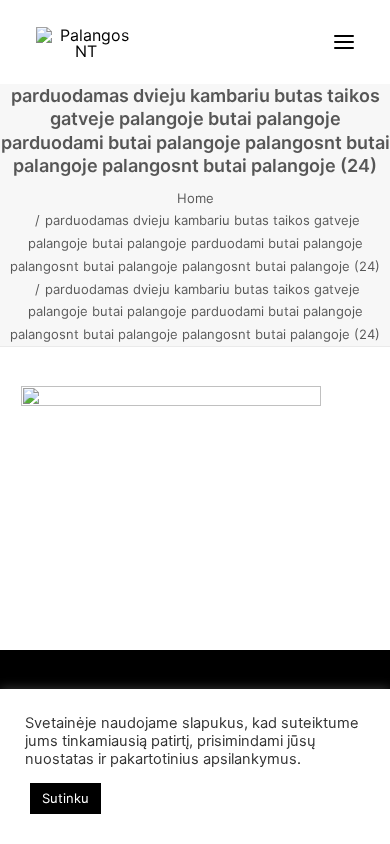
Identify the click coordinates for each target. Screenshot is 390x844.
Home (195, 198)
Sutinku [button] (65, 798)
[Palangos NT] (86, 42)
